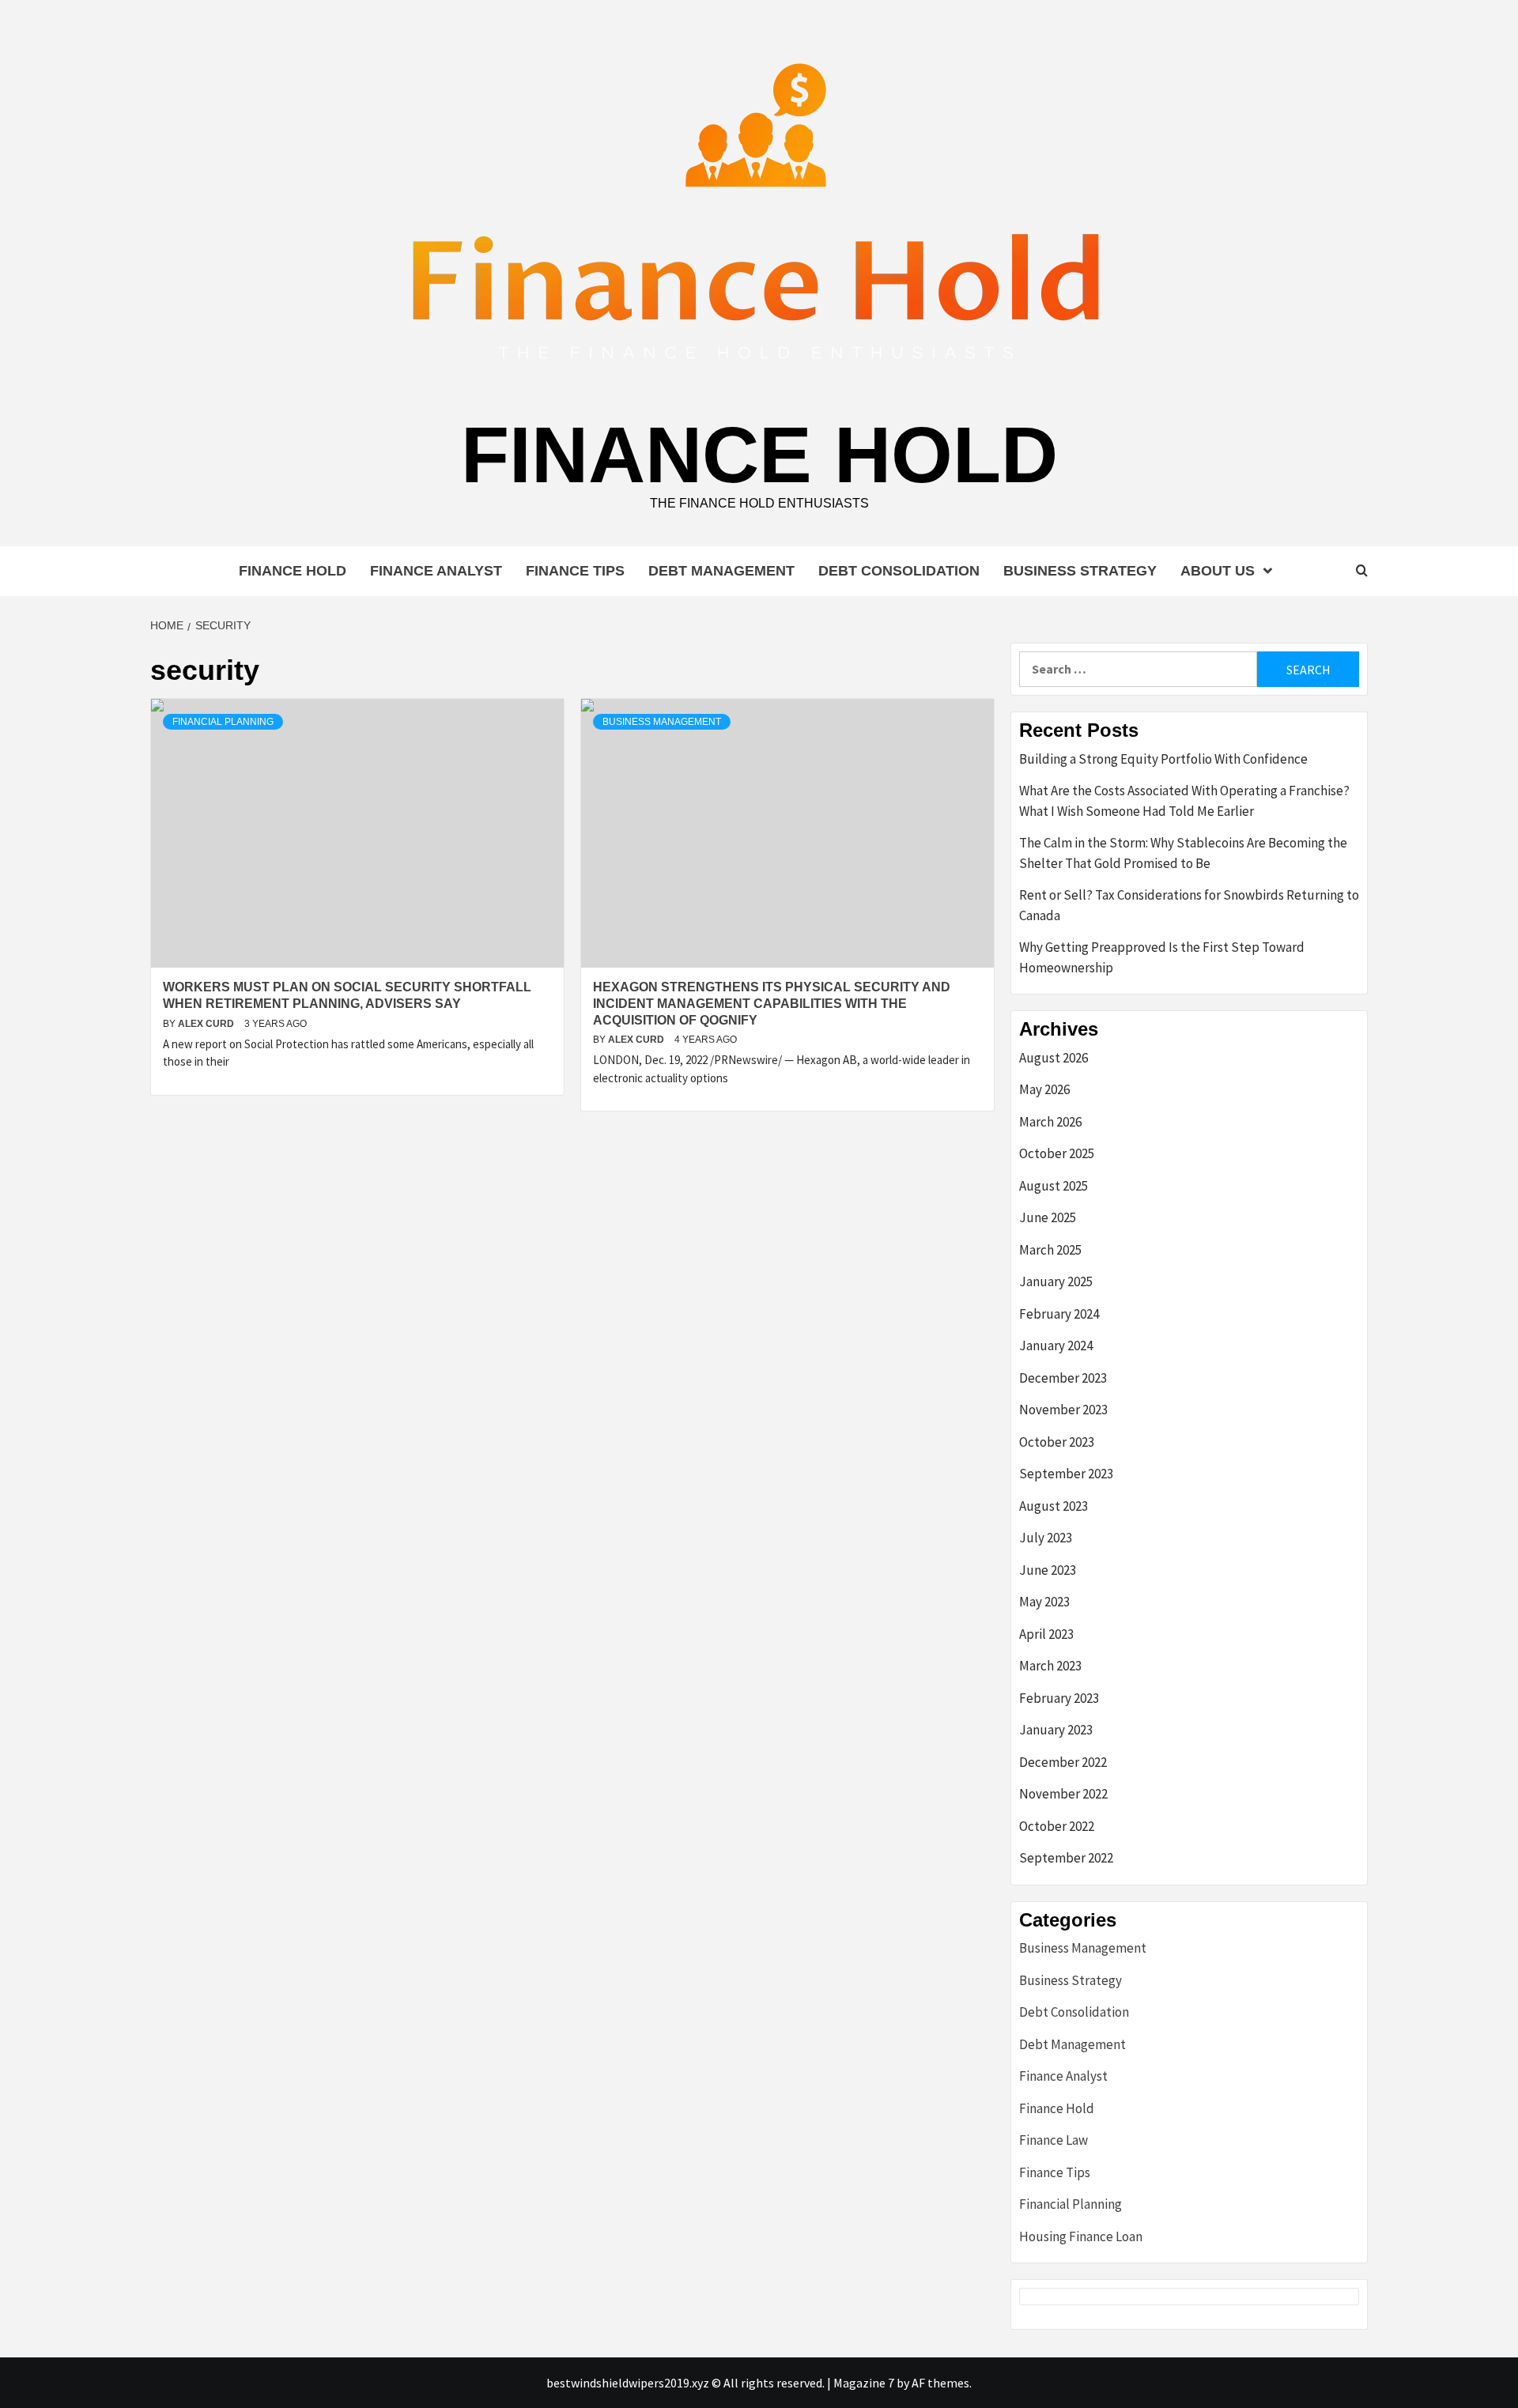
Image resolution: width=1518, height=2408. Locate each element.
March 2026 (1050, 1122)
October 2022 (1057, 1826)
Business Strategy (1080, 571)
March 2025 (1050, 1250)
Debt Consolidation (899, 571)
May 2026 (1044, 1089)
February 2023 (1059, 1698)
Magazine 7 (864, 2383)
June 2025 (1048, 1217)
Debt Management (721, 571)
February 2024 (1059, 1314)
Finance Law (1054, 2140)
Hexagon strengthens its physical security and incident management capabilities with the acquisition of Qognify (772, 1004)
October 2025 (1057, 1153)
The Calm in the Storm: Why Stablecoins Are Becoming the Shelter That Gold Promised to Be (1183, 853)
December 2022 (1063, 1762)
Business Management (662, 722)
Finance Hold (759, 455)
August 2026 (1054, 1058)
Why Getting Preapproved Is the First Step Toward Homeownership (1162, 957)
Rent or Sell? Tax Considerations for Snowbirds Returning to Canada (1189, 905)
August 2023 (1054, 1506)
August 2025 (1054, 1186)
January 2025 (1056, 1281)
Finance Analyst (436, 571)
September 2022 (1066, 1858)
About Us (1218, 571)
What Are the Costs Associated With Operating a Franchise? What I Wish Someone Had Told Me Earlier (1184, 801)
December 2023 (1063, 1378)
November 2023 (1063, 1410)
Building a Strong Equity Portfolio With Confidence (1163, 759)
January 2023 (1056, 1730)
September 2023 (1066, 1474)
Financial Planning (223, 722)
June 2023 (1048, 1570)
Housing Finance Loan (1081, 2236)
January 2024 (1056, 1346)
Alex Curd (207, 1024)
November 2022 (1063, 1794)
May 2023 (1044, 1602)
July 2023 (1046, 1538)
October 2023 (1057, 1442)
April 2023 (1046, 1634)
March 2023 (1050, 1666)
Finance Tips (575, 571)
